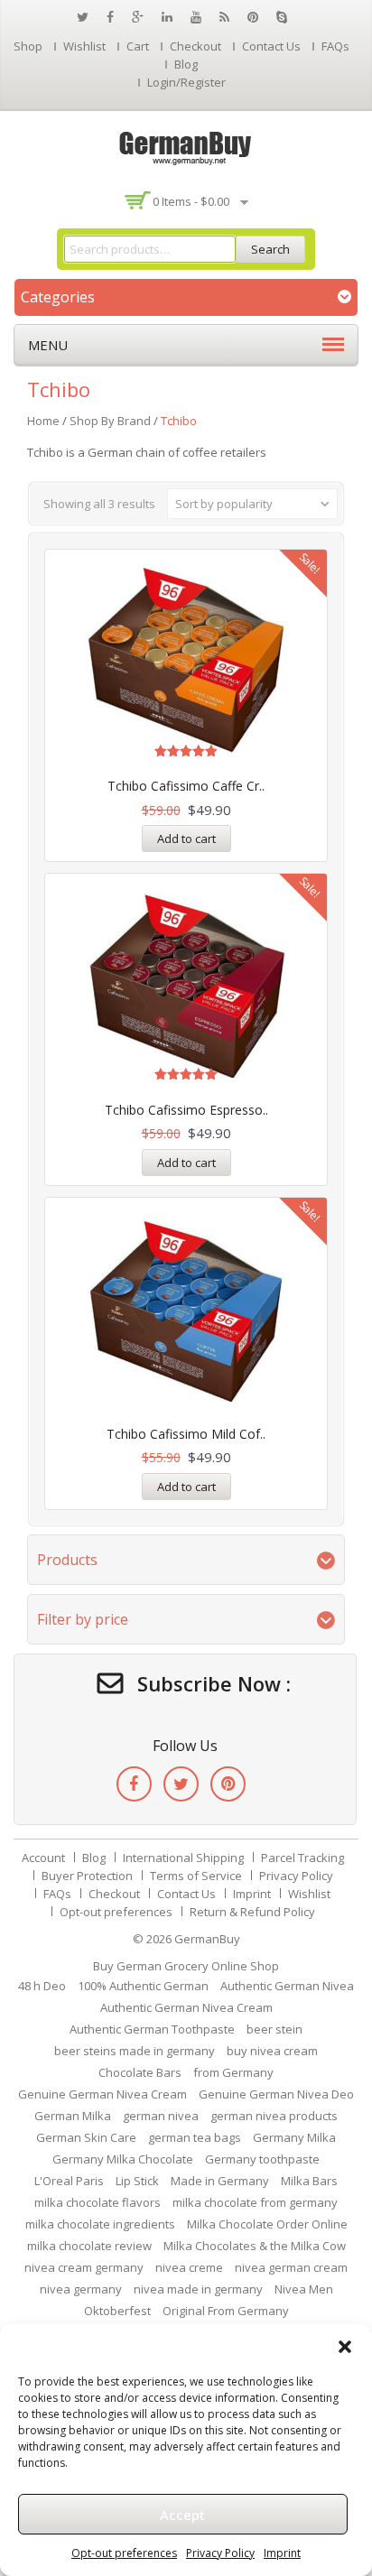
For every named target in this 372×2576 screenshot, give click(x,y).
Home (43, 421)
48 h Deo (42, 1986)
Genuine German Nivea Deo (276, 2094)
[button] (345, 2347)
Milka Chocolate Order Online (267, 2224)
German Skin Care (86, 2137)
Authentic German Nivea (287, 1986)
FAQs (335, 46)
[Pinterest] (228, 1784)
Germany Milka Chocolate (123, 2159)
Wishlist (84, 46)
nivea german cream (291, 2267)
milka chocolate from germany (255, 2202)
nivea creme (189, 2267)
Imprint (282, 2553)
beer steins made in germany (135, 2051)
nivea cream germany (84, 2267)
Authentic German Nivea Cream (186, 2007)
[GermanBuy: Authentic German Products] (186, 146)
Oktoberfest (117, 2311)
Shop (28, 46)
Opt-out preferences (124, 2553)
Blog (186, 64)
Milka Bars (309, 2181)
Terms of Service (196, 1876)
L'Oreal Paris (69, 2181)
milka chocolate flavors (98, 2202)
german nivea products (274, 2116)
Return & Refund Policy (252, 1912)
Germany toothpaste (262, 2159)
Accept (182, 2515)
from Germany (233, 2072)
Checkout (195, 46)
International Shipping (183, 1858)
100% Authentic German (143, 1986)
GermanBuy (207, 1939)
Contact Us (271, 46)
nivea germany (81, 2289)
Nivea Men (304, 2289)
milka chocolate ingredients (100, 2224)
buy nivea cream (272, 2051)
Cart (138, 46)
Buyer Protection (87, 1876)
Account (43, 1858)
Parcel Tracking (302, 1858)
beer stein (274, 2029)
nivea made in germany (198, 2289)
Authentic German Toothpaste (152, 2029)
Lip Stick (137, 2181)
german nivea (161, 2116)
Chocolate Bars (140, 2072)
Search (270, 249)
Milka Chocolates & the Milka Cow (255, 2246)
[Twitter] (181, 1784)
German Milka (73, 2116)
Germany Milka (294, 2137)
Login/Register (186, 82)
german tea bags (195, 2137)
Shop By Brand (110, 421)
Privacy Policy (220, 2553)
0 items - (191, 201)
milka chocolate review (89, 2246)
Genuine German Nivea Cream (102, 2094)
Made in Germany (220, 2181)
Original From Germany (226, 2311)
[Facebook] (134, 1784)
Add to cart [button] (186, 839)
